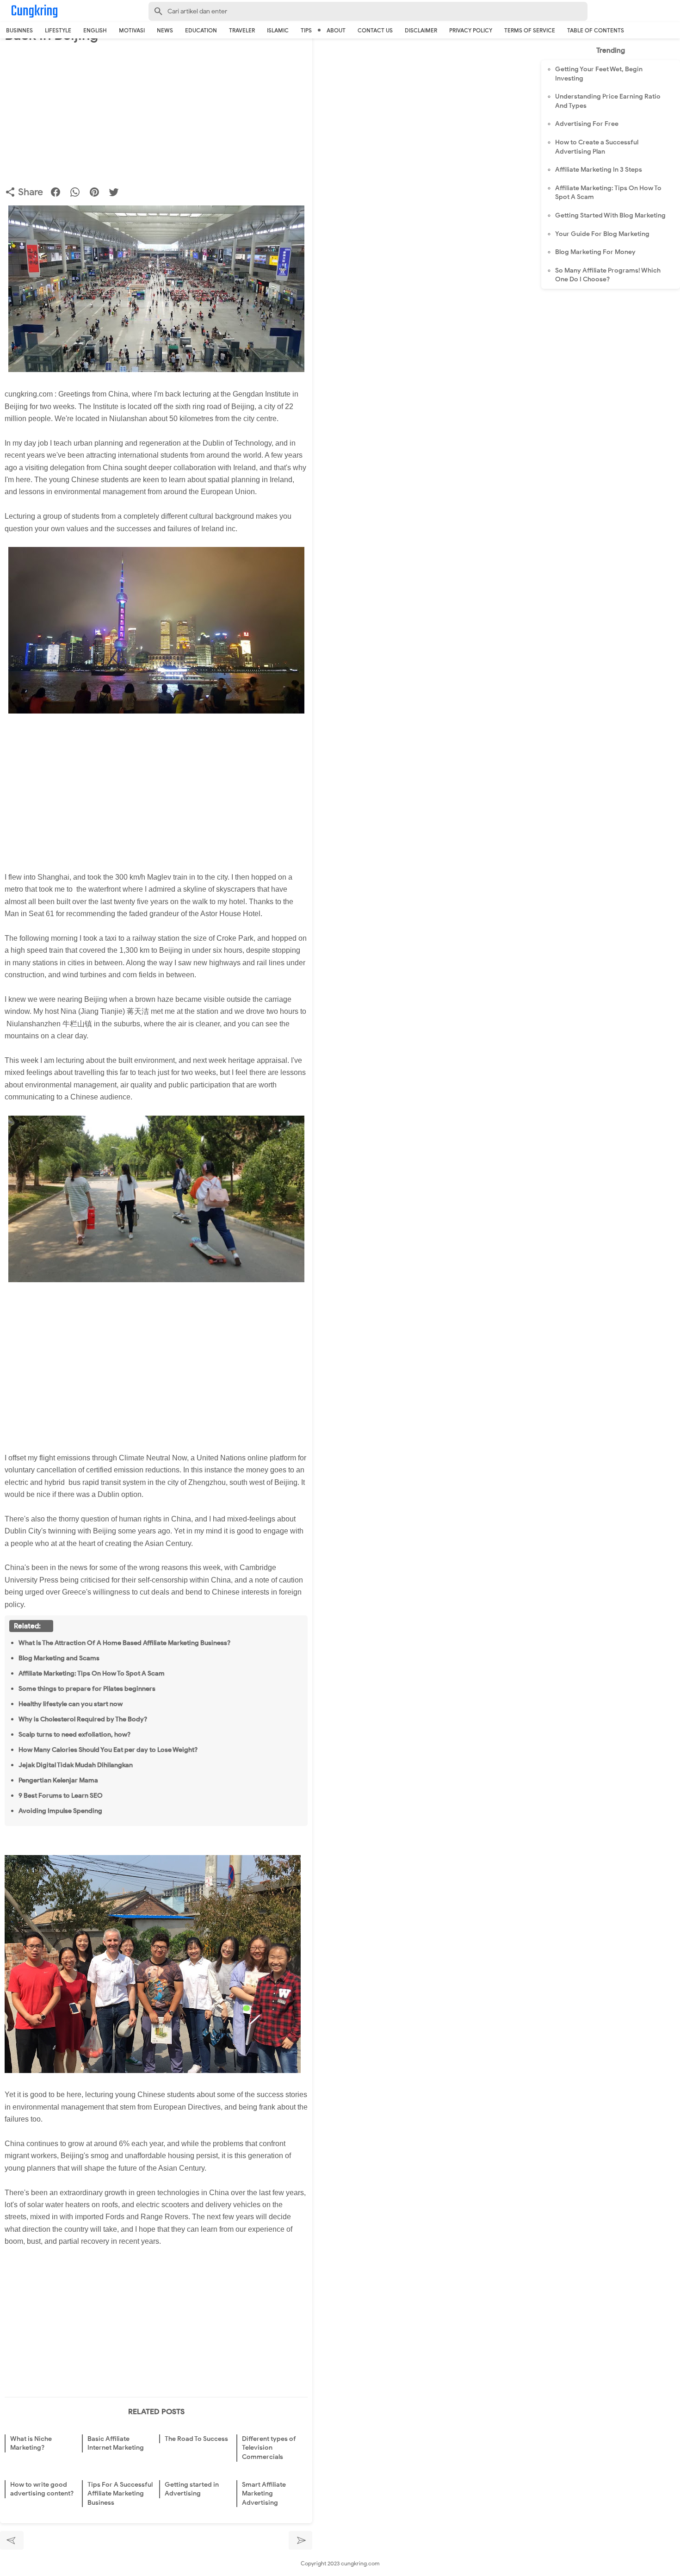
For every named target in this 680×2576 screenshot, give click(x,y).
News (165, 30)
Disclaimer (421, 30)
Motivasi (132, 30)
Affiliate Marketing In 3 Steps (599, 170)
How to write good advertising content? (42, 2489)
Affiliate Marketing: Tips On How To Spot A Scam (92, 1673)
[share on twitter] (117, 194)
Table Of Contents (596, 30)
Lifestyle (58, 30)
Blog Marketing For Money (595, 252)
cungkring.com (360, 2563)
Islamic (278, 30)
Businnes (19, 30)
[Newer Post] (12, 2540)
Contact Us (375, 30)
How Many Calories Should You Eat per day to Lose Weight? (108, 1750)
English (95, 30)
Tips (306, 30)
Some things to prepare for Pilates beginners (87, 1688)
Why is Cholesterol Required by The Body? (83, 1719)
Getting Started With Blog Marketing (610, 215)
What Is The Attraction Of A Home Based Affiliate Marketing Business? (124, 1643)
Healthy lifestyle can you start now (71, 1704)
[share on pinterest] (98, 194)
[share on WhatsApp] (78, 194)
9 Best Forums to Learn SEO (61, 1795)
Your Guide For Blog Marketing (602, 234)
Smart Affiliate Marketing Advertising (264, 2494)
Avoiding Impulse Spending (60, 1811)
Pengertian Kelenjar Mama (58, 1780)
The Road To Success (196, 2439)
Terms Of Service (530, 30)
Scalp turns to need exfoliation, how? (74, 1734)
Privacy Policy (471, 30)
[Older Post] (300, 2540)
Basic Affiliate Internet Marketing (116, 2443)
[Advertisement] (156, 117)
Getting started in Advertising (192, 2489)
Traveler (242, 30)
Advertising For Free (587, 124)
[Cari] (674, 13)
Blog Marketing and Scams (59, 1658)
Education (201, 30)
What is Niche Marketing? (31, 2443)
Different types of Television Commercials (269, 2448)
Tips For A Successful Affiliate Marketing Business (120, 2494)
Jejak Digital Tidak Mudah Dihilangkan (76, 1765)
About (336, 30)
